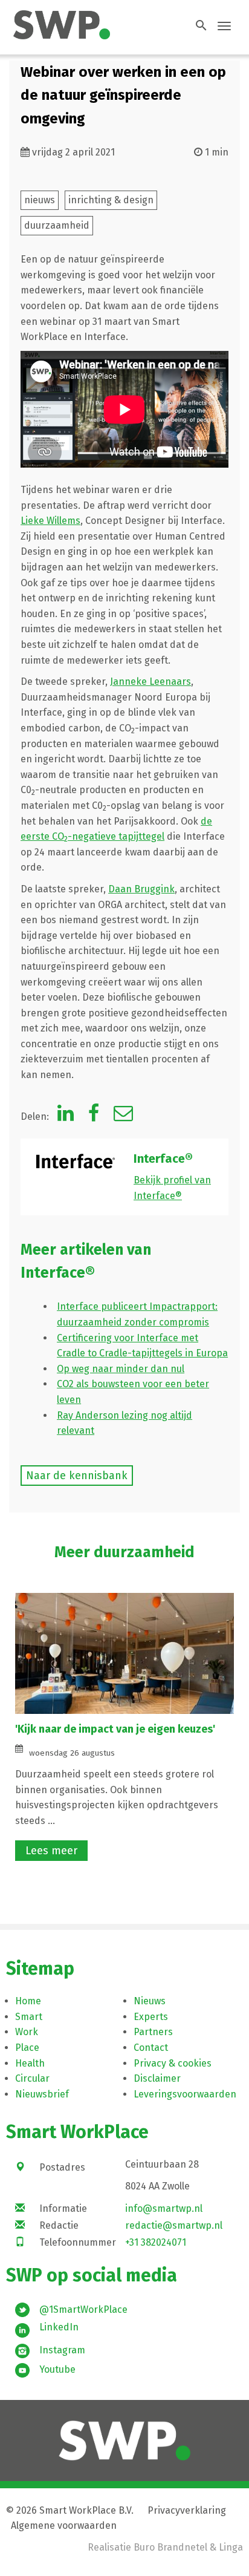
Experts (151, 2017)
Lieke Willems (50, 521)
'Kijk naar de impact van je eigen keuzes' (115, 1729)
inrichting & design (111, 200)
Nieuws (150, 2001)
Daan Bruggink (141, 889)
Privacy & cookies (173, 2063)
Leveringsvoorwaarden (185, 2094)
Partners (153, 2032)
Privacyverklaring (187, 2510)
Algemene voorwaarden (64, 2525)
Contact (151, 2048)
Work (27, 2032)
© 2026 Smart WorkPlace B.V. (70, 2510)
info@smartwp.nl (164, 2208)
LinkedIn (59, 2327)
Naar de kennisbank (77, 1476)
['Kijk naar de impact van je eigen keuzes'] (124, 1653)
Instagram (62, 2350)
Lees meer (51, 1851)
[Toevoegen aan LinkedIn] (66, 1116)
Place (27, 2048)
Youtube (57, 2369)
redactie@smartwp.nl (174, 2225)
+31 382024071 (156, 2242)
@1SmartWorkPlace (83, 2310)
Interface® (163, 1159)
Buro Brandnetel (170, 2547)
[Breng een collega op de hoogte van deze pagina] (123, 1116)
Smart (29, 2017)
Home (28, 2001)
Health (30, 2063)
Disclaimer (157, 2078)
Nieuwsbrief (42, 2094)
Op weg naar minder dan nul (121, 1369)
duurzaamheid (57, 225)
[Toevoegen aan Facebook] (94, 1116)
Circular (32, 2078)
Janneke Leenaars (150, 682)
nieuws (40, 200)
